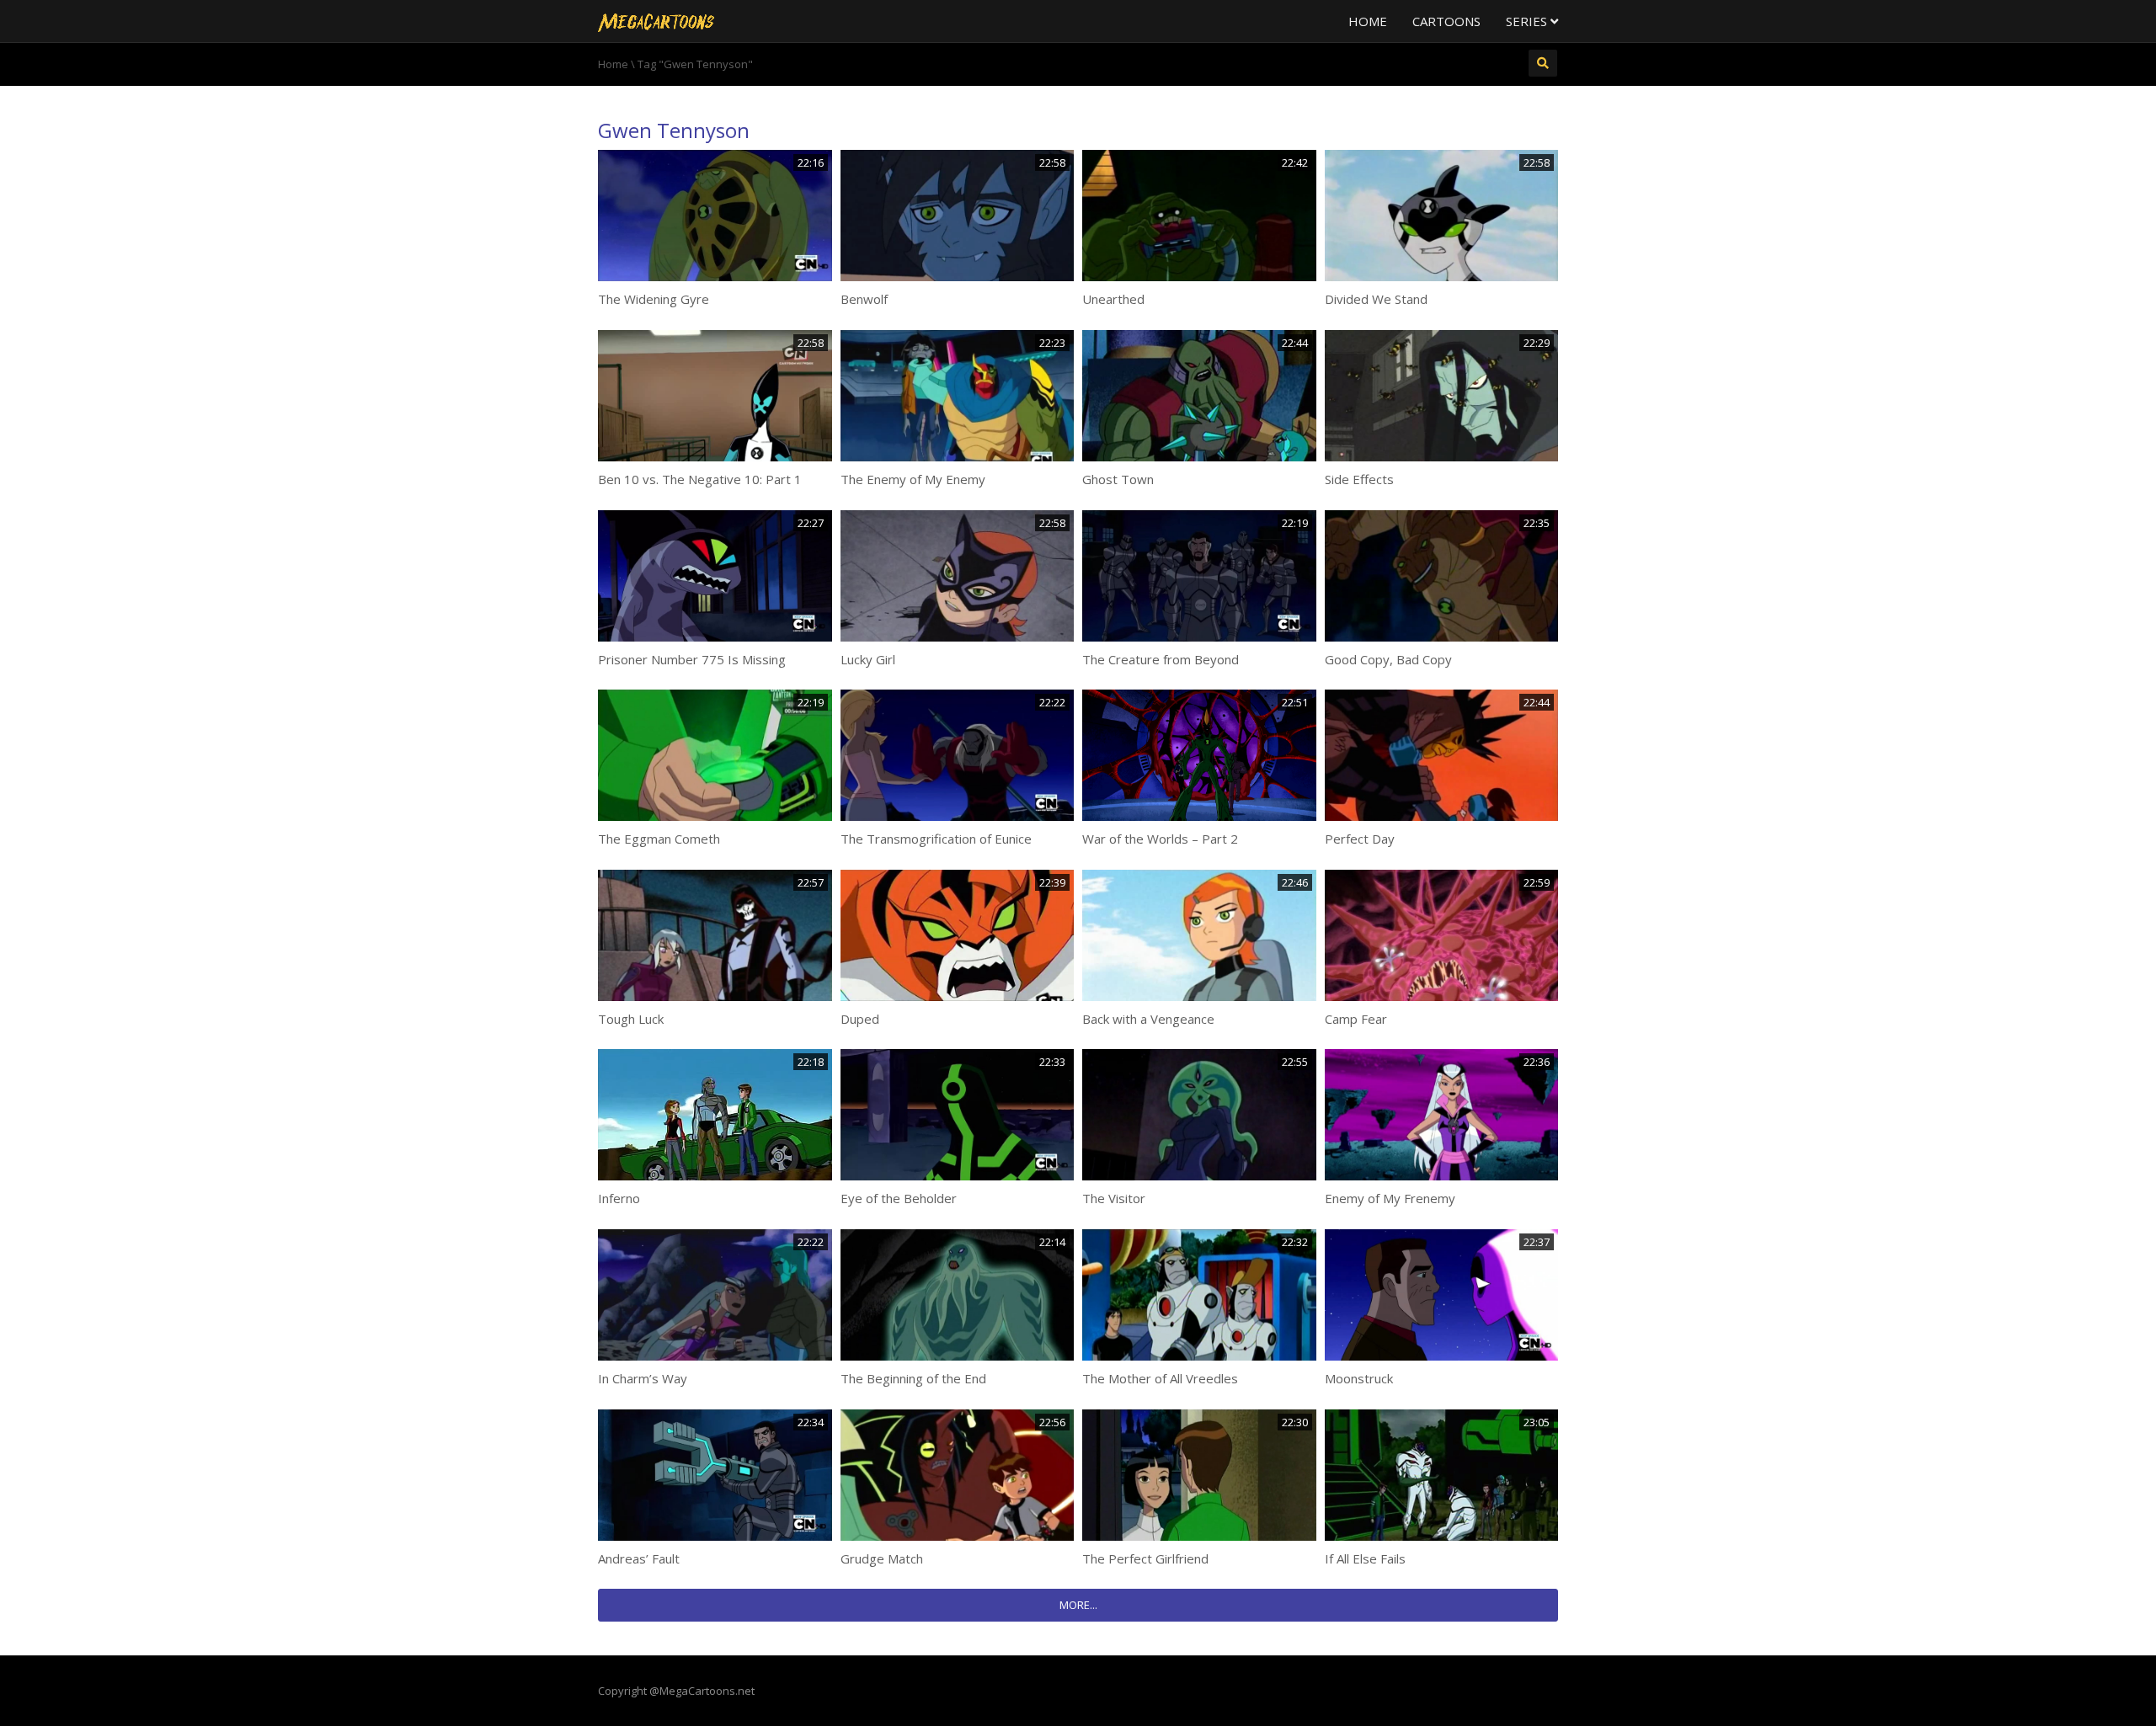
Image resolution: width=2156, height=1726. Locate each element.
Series (1528, 21)
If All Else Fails (1365, 1558)
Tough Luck (631, 1019)
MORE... (1078, 1605)
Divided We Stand (1376, 299)
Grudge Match (882, 1558)
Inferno (619, 1198)
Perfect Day (1360, 839)
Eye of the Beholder (899, 1198)
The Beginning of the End (913, 1378)
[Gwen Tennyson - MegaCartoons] (656, 21)
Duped (860, 1019)
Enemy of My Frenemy (1390, 1198)
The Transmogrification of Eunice (936, 839)
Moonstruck (1359, 1378)
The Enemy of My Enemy (913, 479)
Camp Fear (1356, 1019)
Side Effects (1359, 479)
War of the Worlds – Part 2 (1160, 839)
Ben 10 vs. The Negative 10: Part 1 (700, 479)
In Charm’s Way (643, 1378)
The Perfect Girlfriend (1145, 1558)
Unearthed (1113, 299)
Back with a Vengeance (1148, 1019)
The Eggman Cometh (659, 839)
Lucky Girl (868, 659)
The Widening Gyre (654, 299)
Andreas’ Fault (639, 1558)
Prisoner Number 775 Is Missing (692, 659)
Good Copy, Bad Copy (1388, 659)
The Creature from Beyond (1161, 659)
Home (1368, 21)
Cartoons (1446, 21)
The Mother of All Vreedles (1160, 1378)
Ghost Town (1118, 479)
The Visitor (1114, 1198)
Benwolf (864, 299)
